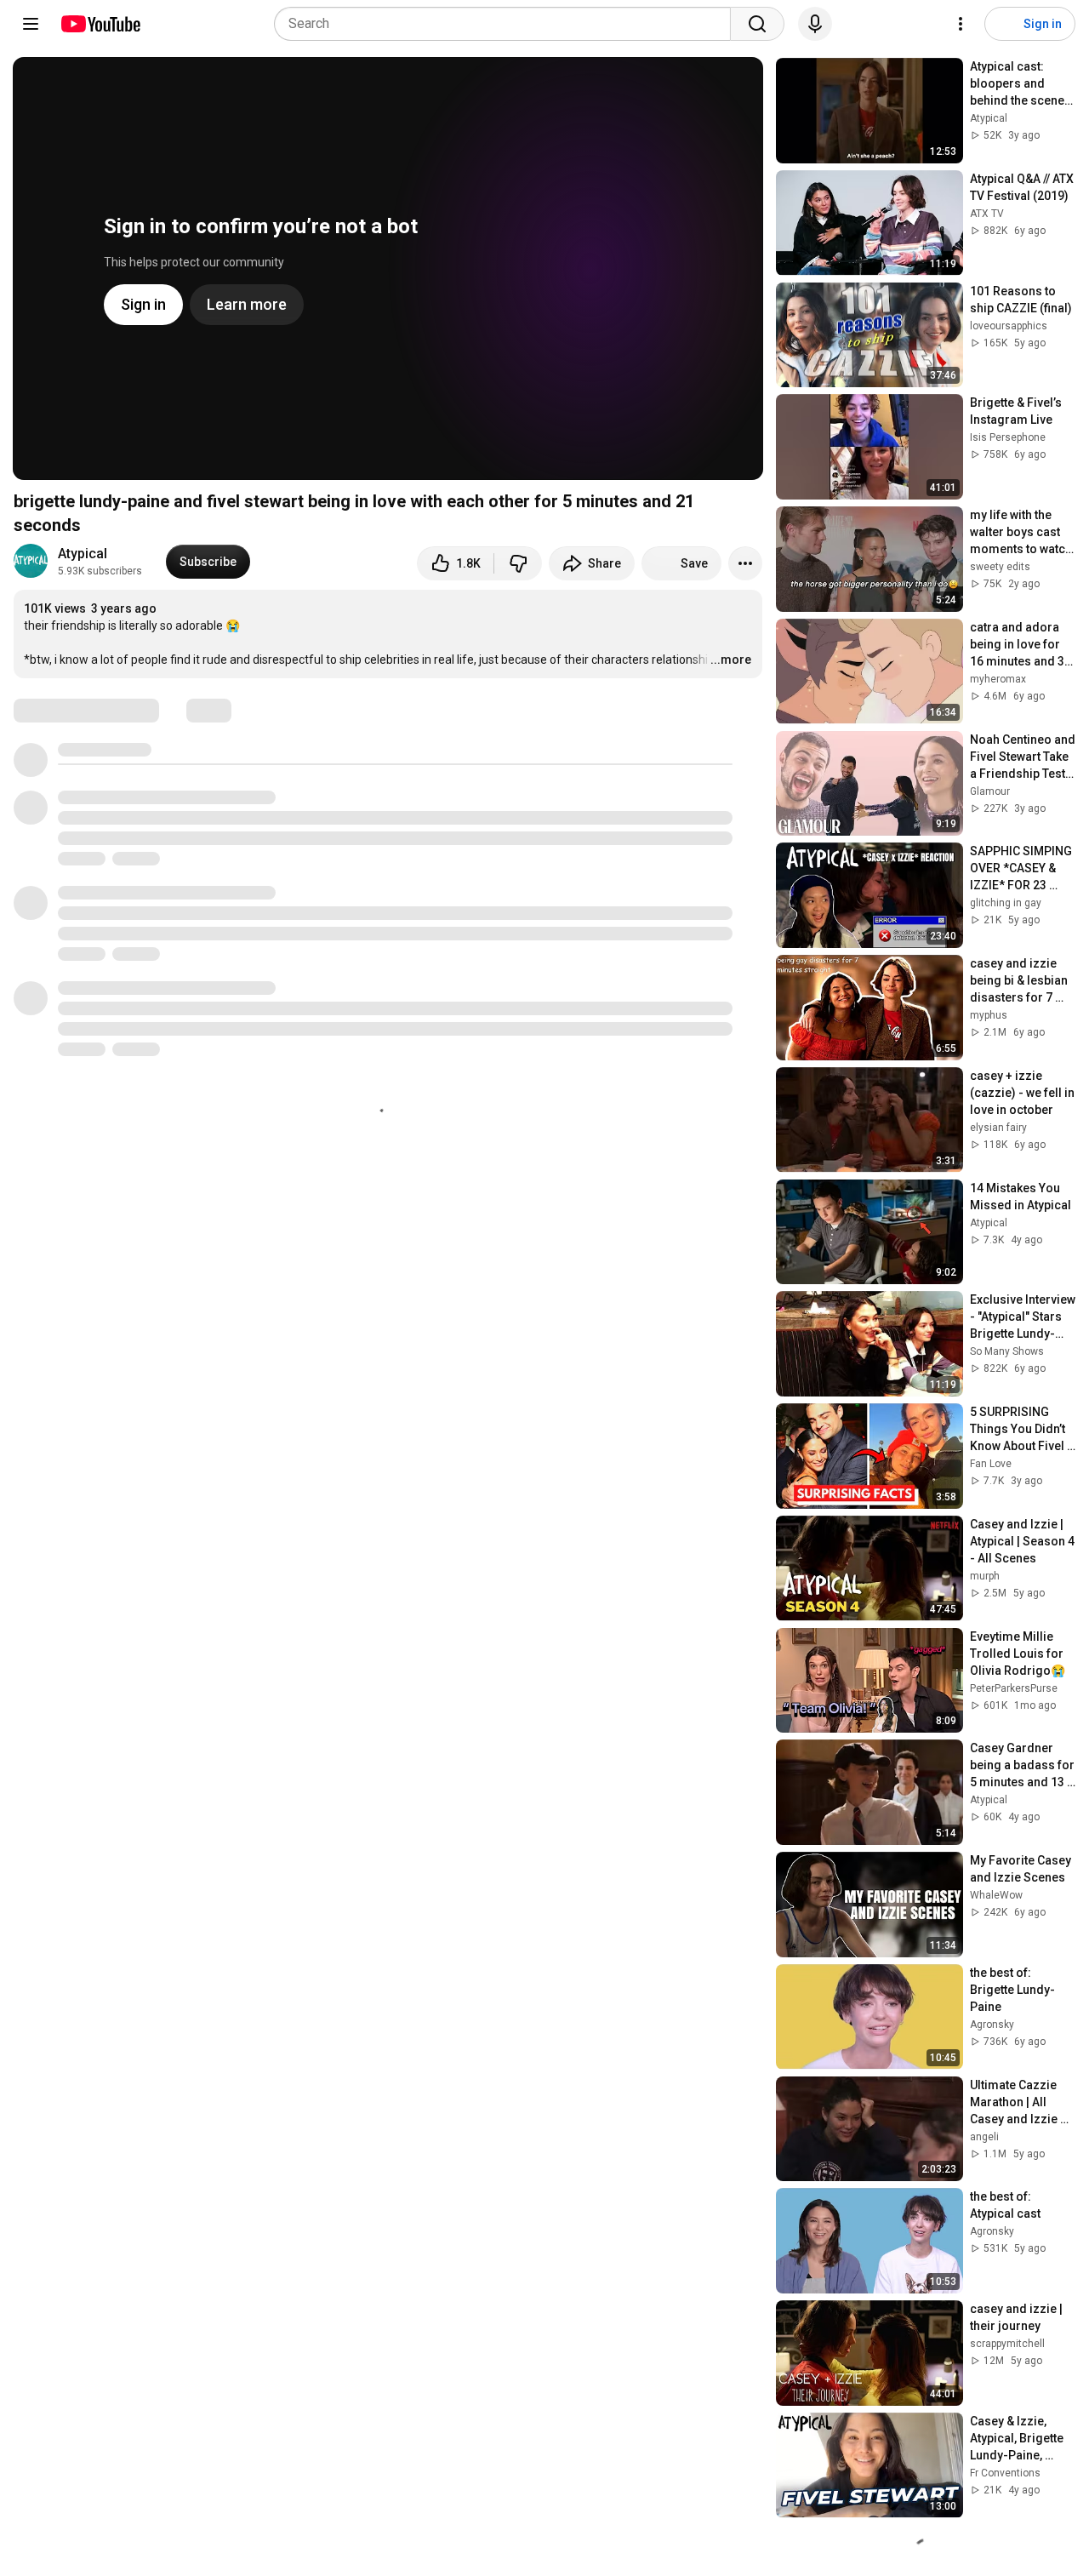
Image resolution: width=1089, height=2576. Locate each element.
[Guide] (31, 24)
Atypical (83, 554)
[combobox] (507, 24)
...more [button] (731, 660)
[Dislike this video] (518, 563)
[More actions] (745, 563)
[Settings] (961, 24)
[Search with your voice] (815, 24)
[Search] (757, 24)
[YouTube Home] (100, 24)
